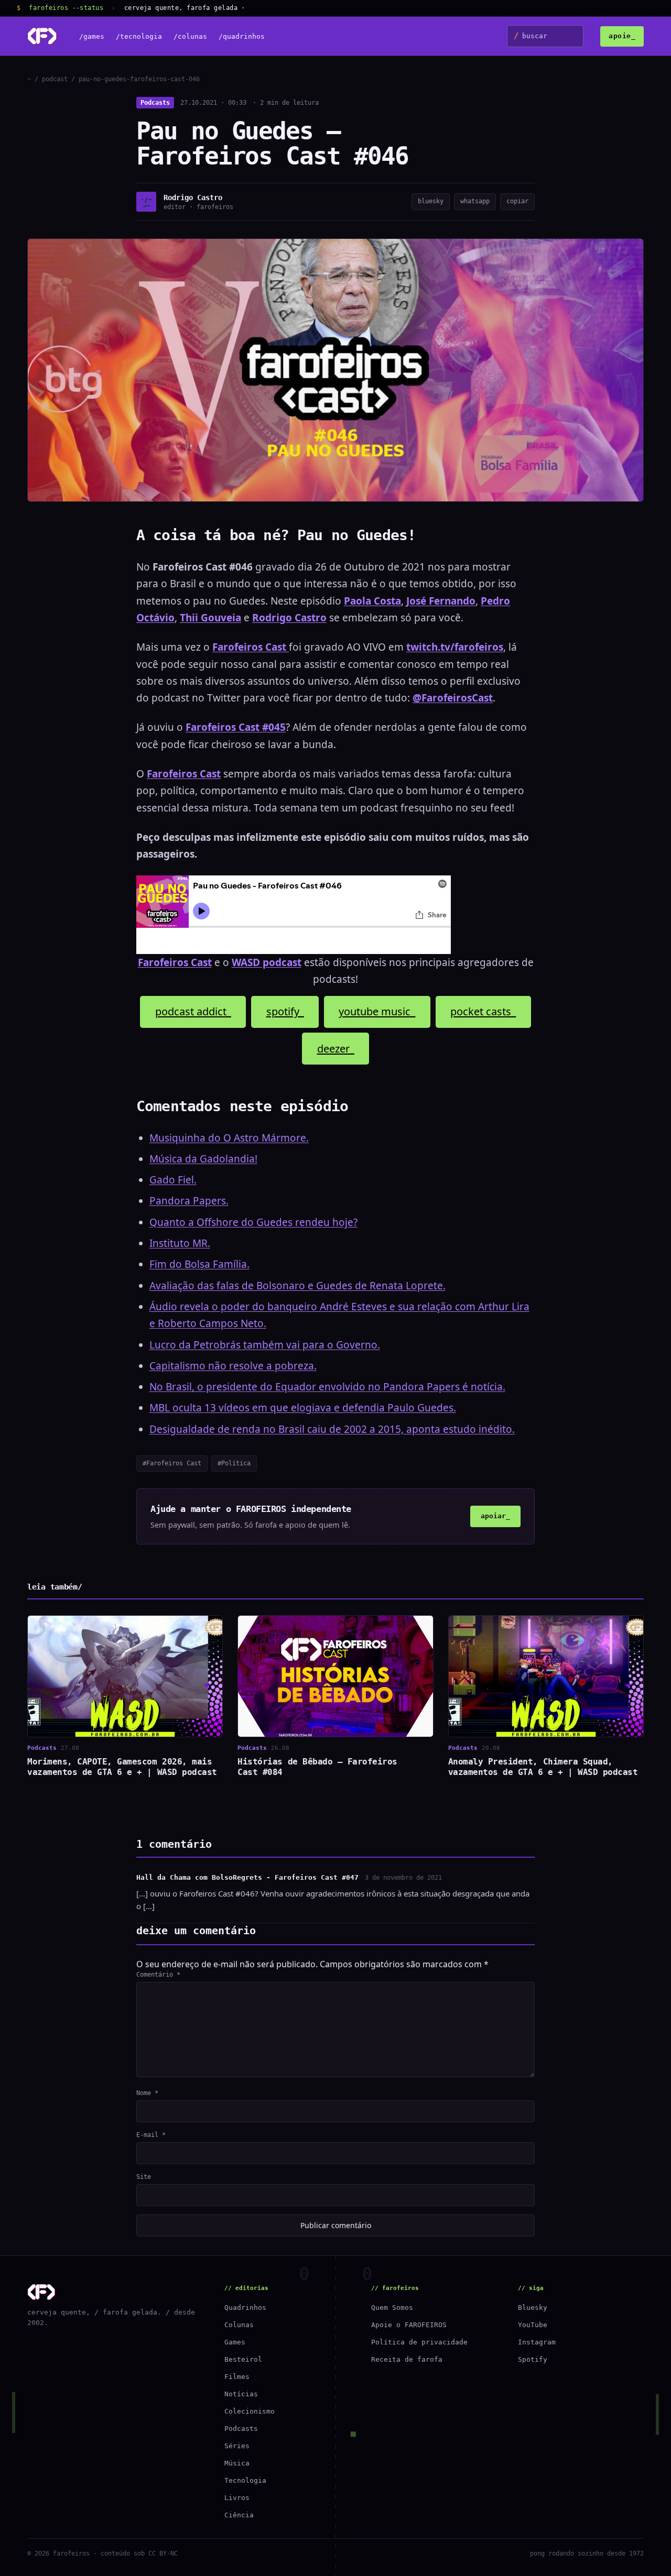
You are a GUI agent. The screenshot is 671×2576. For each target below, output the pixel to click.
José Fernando (441, 601)
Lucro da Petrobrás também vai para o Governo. (265, 1345)
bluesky (431, 201)
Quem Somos (392, 2308)
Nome (147, 2093)
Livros (237, 2498)
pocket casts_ (483, 1011)
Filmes (237, 2377)
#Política (234, 1463)
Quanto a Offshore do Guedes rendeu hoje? (253, 1222)
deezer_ (336, 1049)
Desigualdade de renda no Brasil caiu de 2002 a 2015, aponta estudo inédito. (332, 1429)
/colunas (190, 36)
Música (237, 2463)
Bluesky (533, 2308)
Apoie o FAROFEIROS (409, 2325)
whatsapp (475, 201)
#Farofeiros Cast (172, 1463)
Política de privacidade (419, 2342)
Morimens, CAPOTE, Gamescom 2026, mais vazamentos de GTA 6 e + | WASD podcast (122, 1767)
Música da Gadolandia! (203, 1159)
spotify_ (285, 1011)
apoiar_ (495, 1516)
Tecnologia (245, 2480)
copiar (517, 201)
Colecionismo (250, 2411)
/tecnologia (139, 36)
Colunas (239, 2325)
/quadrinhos (242, 36)
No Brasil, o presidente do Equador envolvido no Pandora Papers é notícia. (327, 1387)
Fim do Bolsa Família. (199, 1264)
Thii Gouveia (210, 618)
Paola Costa (372, 601)
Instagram (537, 2342)
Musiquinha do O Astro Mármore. (229, 1138)
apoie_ (622, 36)
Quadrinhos (245, 2308)
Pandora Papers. (189, 1201)
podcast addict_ (193, 1011)
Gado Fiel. (173, 1180)
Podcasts (155, 103)
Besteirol (243, 2359)
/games (92, 36)
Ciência (239, 2515)
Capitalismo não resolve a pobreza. (233, 1366)
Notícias (241, 2394)
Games (235, 2342)
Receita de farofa (407, 2359)
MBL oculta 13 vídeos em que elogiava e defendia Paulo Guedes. (303, 1408)
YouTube (533, 2325)
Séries (237, 2446)
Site (144, 2177)
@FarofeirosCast (453, 698)
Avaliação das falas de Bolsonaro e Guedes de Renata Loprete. (297, 1286)
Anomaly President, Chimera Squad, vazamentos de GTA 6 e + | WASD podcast (543, 1767)
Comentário (158, 1975)
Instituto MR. (180, 1243)
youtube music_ (377, 1011)
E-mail (151, 2135)
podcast (55, 79)
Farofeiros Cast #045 (236, 727)
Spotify (533, 2359)
